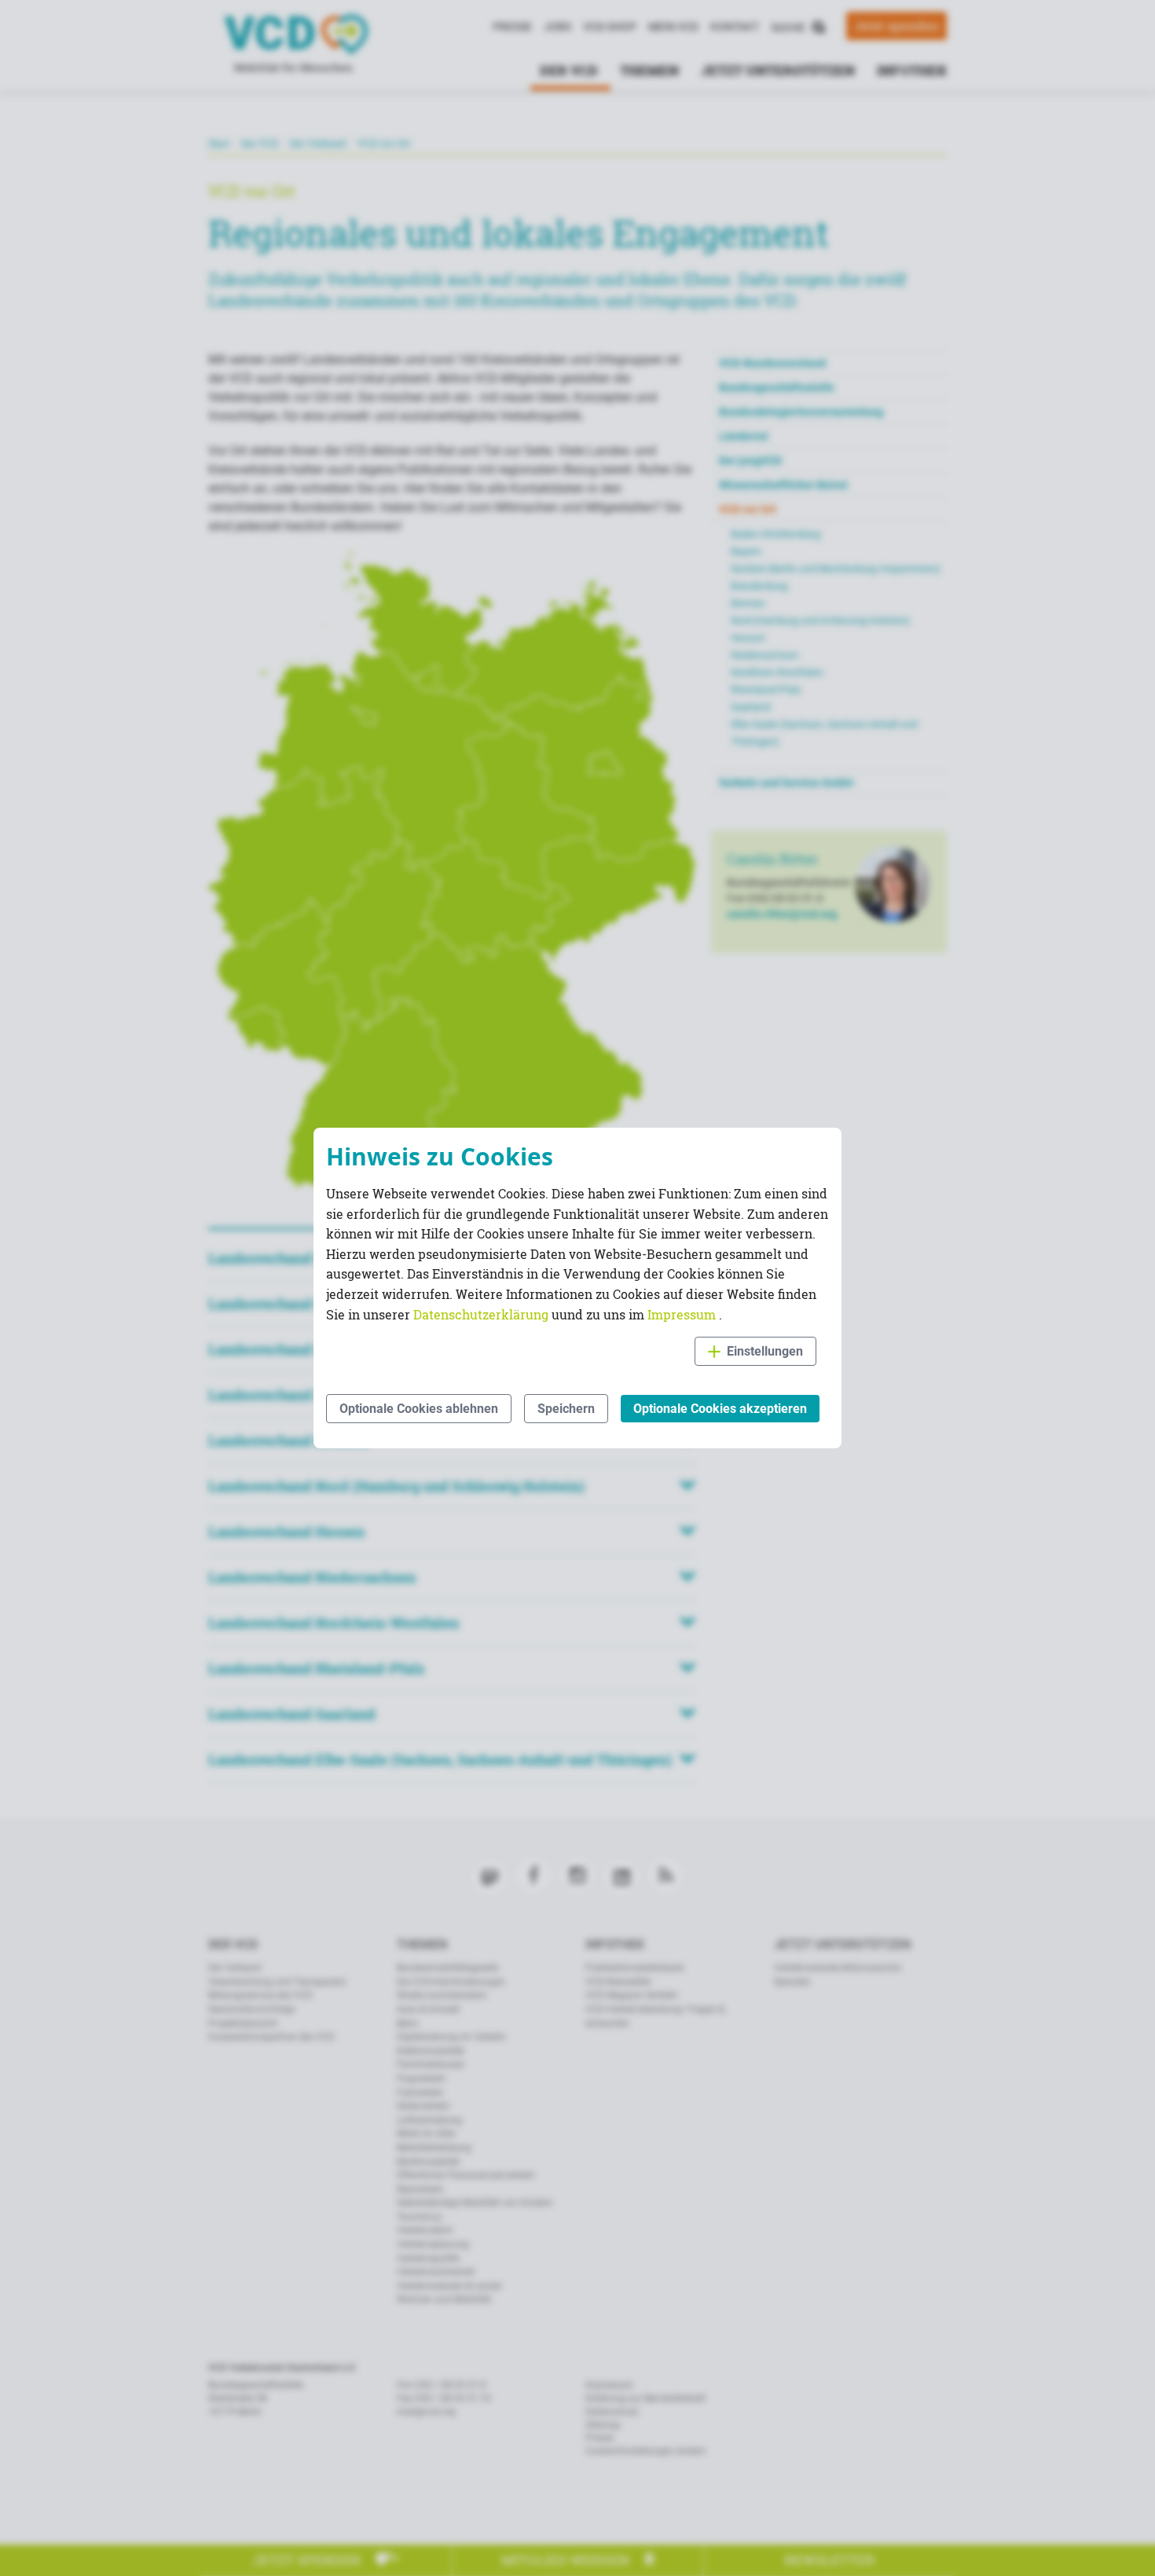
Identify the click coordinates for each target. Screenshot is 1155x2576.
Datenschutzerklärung (482, 1314)
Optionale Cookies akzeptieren (720, 1409)
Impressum (683, 1314)
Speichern (566, 1409)
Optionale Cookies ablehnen (419, 1409)
